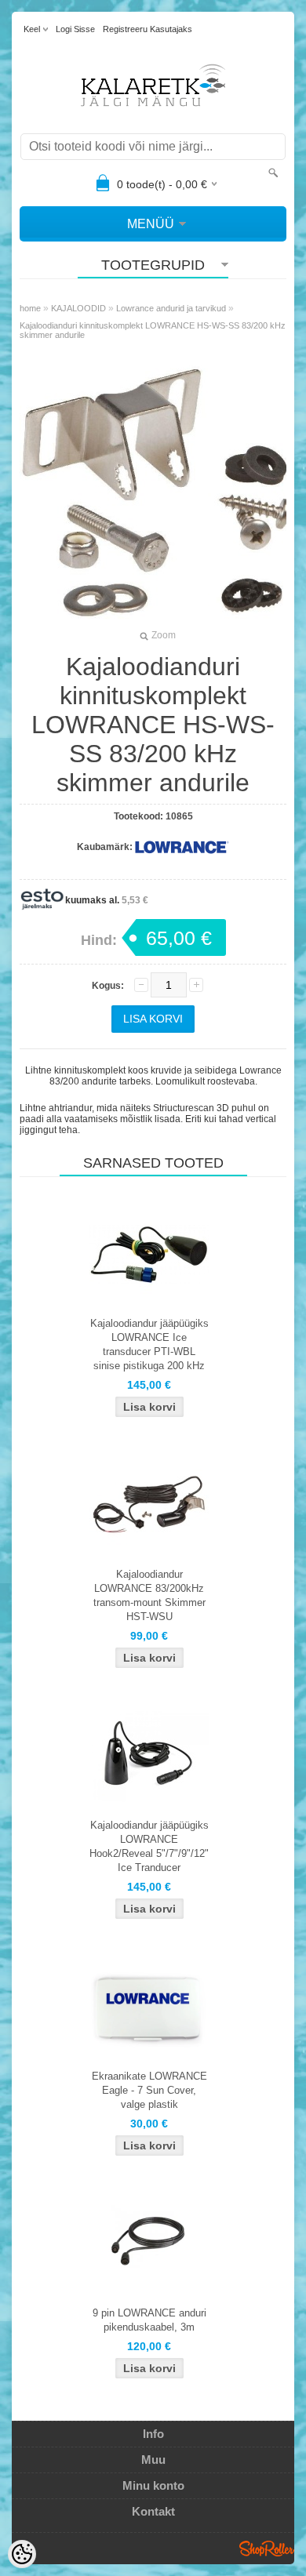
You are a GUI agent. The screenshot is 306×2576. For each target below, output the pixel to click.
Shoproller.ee (267, 2549)
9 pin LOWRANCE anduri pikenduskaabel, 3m (149, 2320)
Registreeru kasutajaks (148, 29)
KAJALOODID (78, 308)
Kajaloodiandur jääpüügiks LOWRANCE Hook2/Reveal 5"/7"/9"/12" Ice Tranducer (149, 1846)
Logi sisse (75, 29)
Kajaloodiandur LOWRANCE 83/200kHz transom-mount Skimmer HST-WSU (149, 1595)
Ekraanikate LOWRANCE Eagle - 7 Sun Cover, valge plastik (149, 2090)
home (30, 308)
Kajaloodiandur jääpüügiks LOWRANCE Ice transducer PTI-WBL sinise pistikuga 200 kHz (149, 1344)
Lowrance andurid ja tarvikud (171, 308)
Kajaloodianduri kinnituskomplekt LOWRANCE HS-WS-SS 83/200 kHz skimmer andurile (153, 330)
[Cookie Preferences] (22, 2554)
